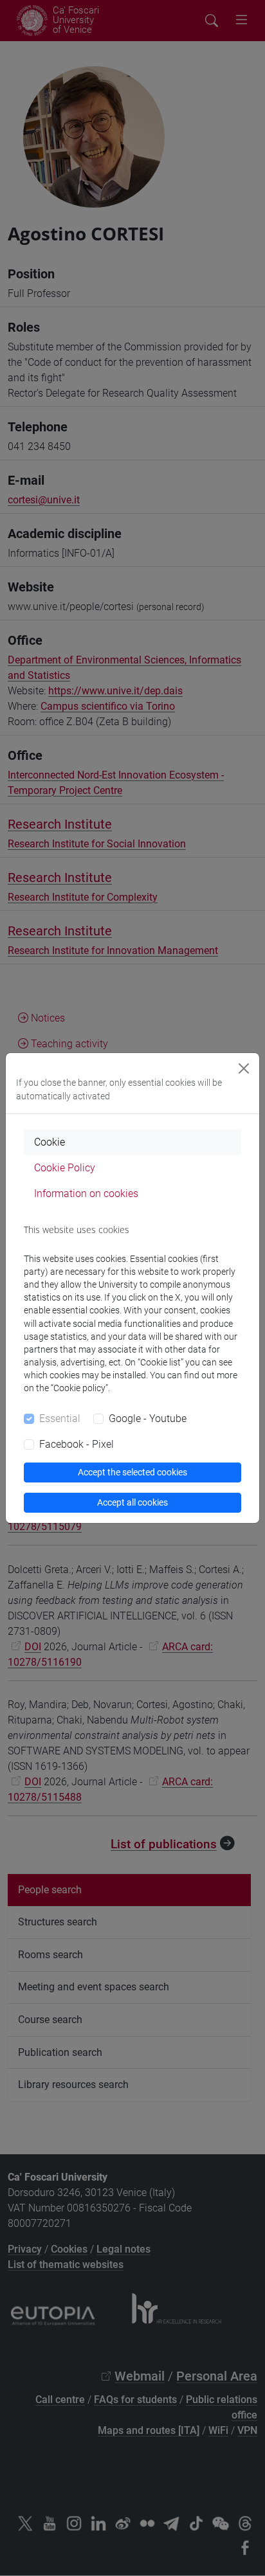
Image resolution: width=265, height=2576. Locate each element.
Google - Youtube (148, 1419)
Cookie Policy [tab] (65, 1168)
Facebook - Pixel (77, 1444)
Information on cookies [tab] (86, 1193)
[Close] (244, 1068)
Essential (60, 1419)
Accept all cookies (132, 1502)
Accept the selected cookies (132, 1472)
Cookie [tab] (50, 1142)
